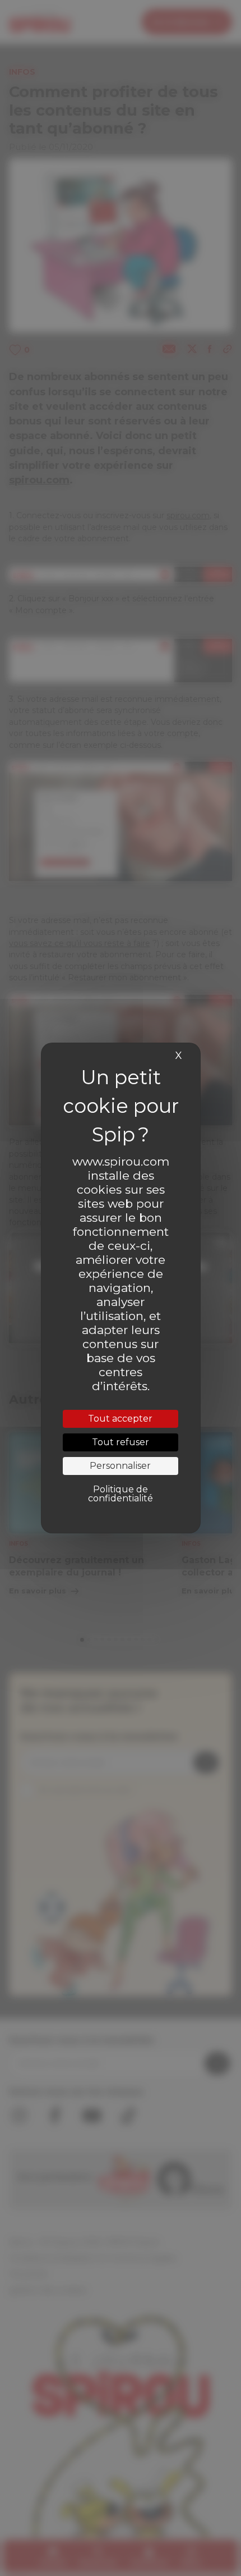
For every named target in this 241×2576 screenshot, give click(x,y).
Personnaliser (120, 1466)
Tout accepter (120, 1419)
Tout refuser (121, 1442)
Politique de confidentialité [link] (121, 1494)
